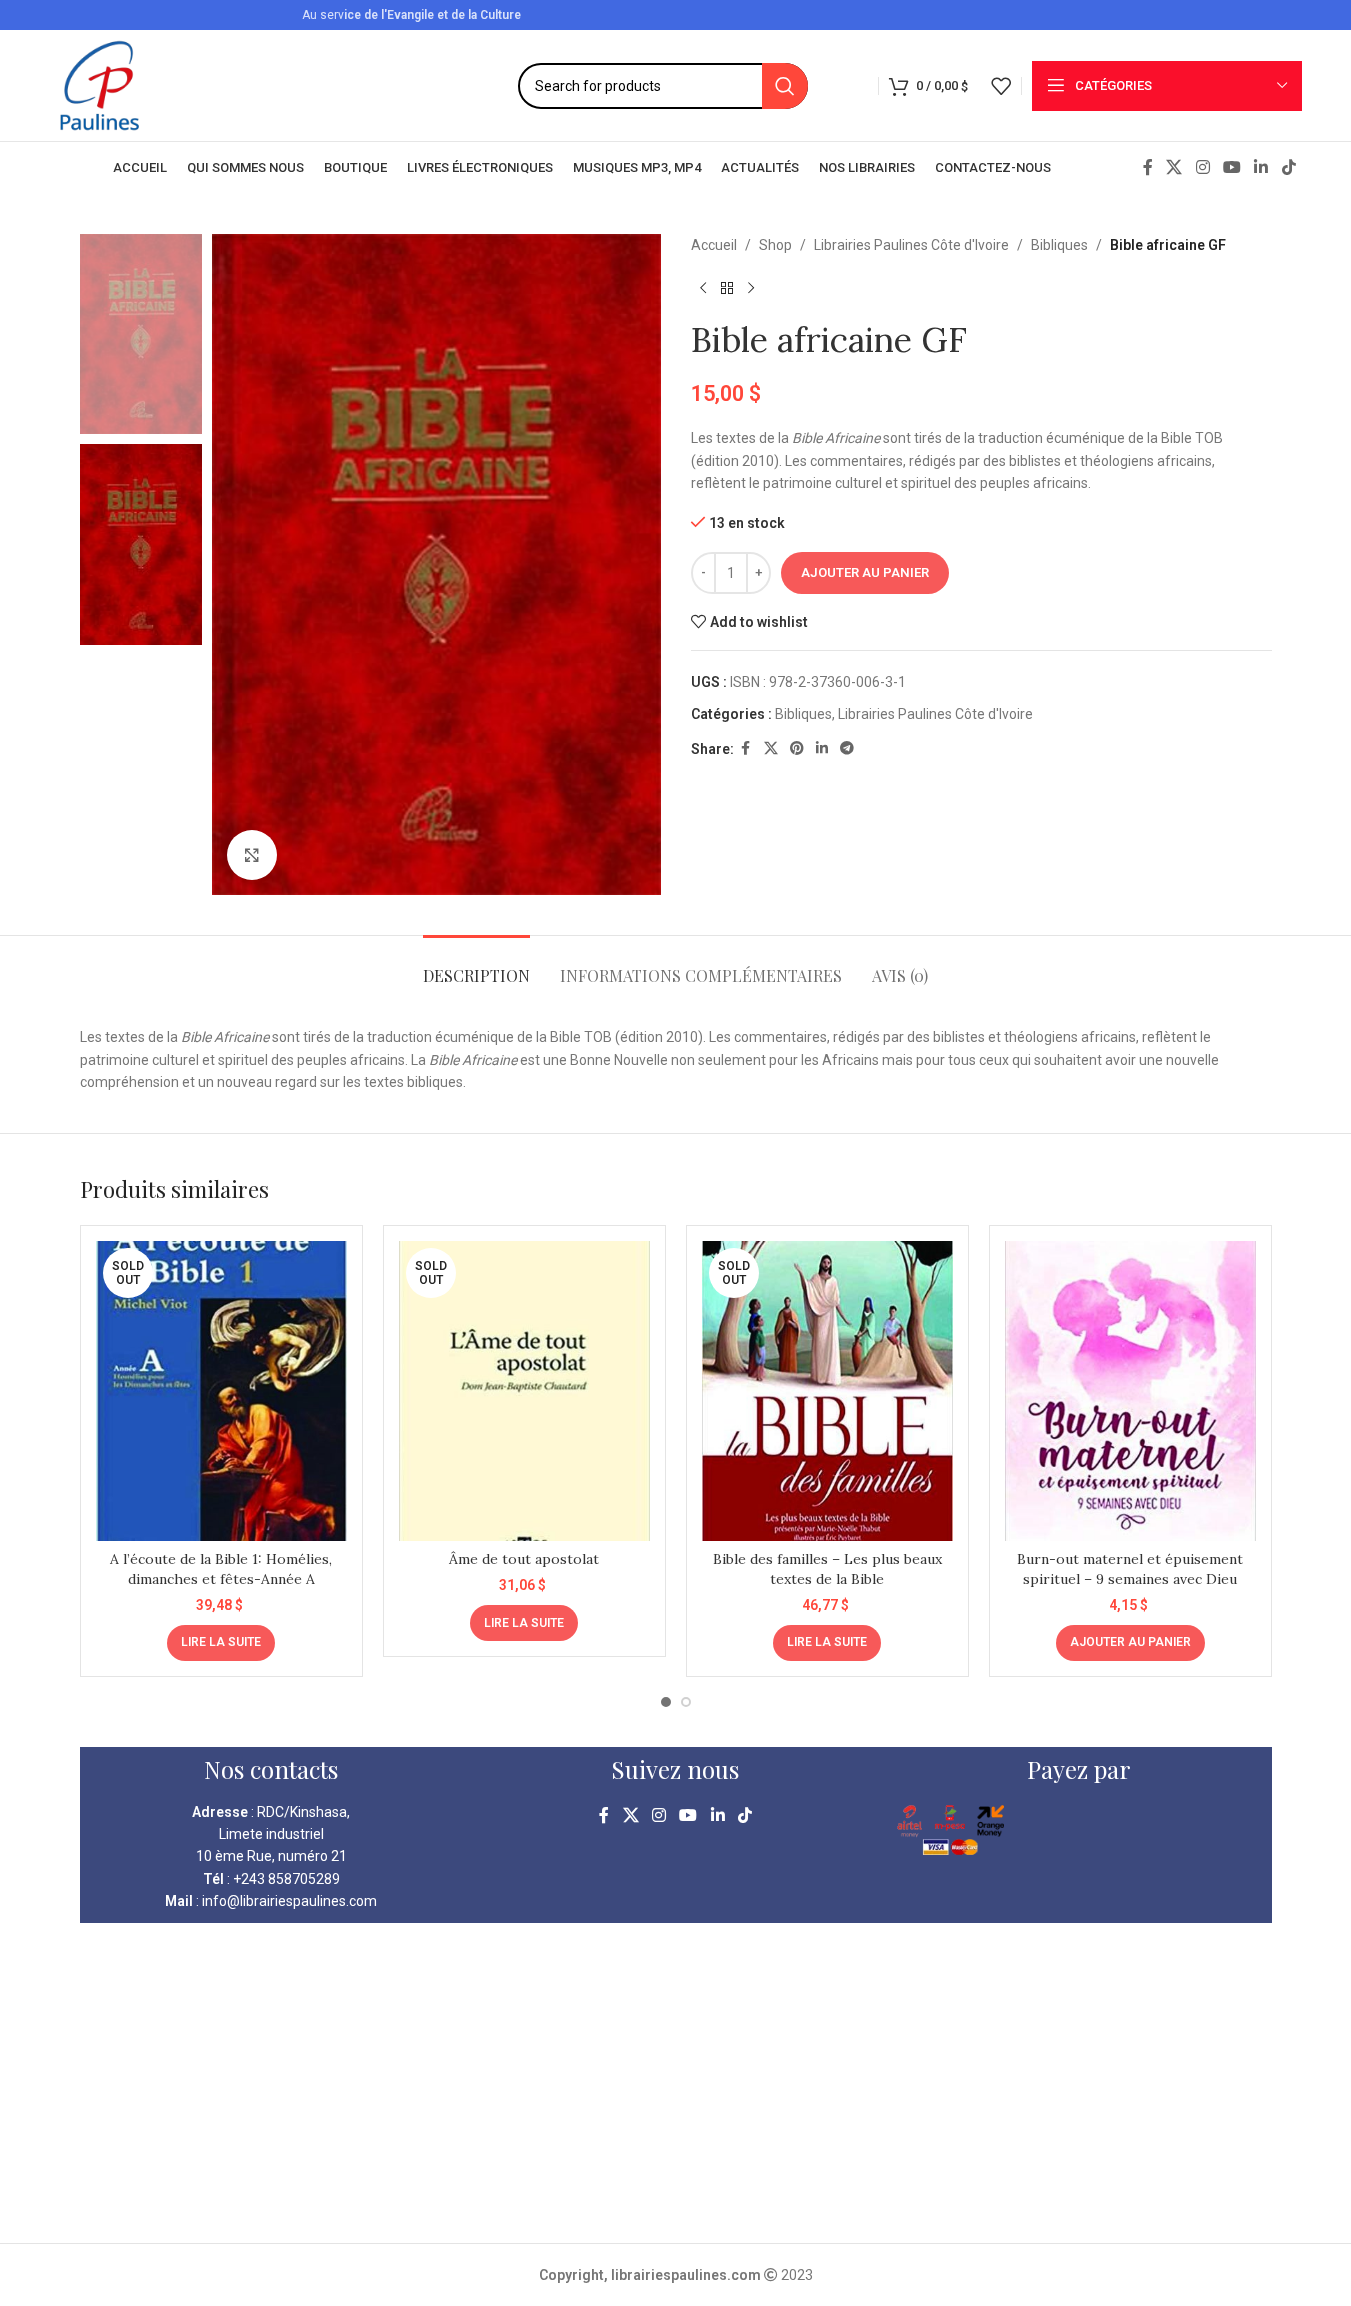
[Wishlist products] (1001, 86)
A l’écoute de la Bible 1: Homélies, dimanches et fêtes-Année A (221, 1569)
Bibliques (1059, 245)
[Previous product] (703, 288)
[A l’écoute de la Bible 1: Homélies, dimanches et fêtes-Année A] (221, 1391)
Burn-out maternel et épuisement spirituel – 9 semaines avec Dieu (1130, 1569)
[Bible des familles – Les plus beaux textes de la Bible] (827, 1391)
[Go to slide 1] (666, 1702)
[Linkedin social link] (1261, 167)
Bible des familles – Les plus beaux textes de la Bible (827, 1569)
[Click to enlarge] (252, 855)
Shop (775, 245)
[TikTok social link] (1288, 167)
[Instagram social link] (1202, 167)
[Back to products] (727, 288)
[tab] (476, 965)
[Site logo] (99, 84)
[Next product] (751, 288)
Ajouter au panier (865, 572)
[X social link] (1174, 167)
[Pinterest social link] (797, 748)
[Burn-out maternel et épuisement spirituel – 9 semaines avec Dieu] (1130, 1391)
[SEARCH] (785, 86)
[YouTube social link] (1231, 167)
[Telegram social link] (847, 748)
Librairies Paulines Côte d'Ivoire (911, 245)
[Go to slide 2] (686, 1702)
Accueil (714, 245)
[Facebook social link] (1148, 167)
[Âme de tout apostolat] (524, 1391)
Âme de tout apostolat (524, 1559)
